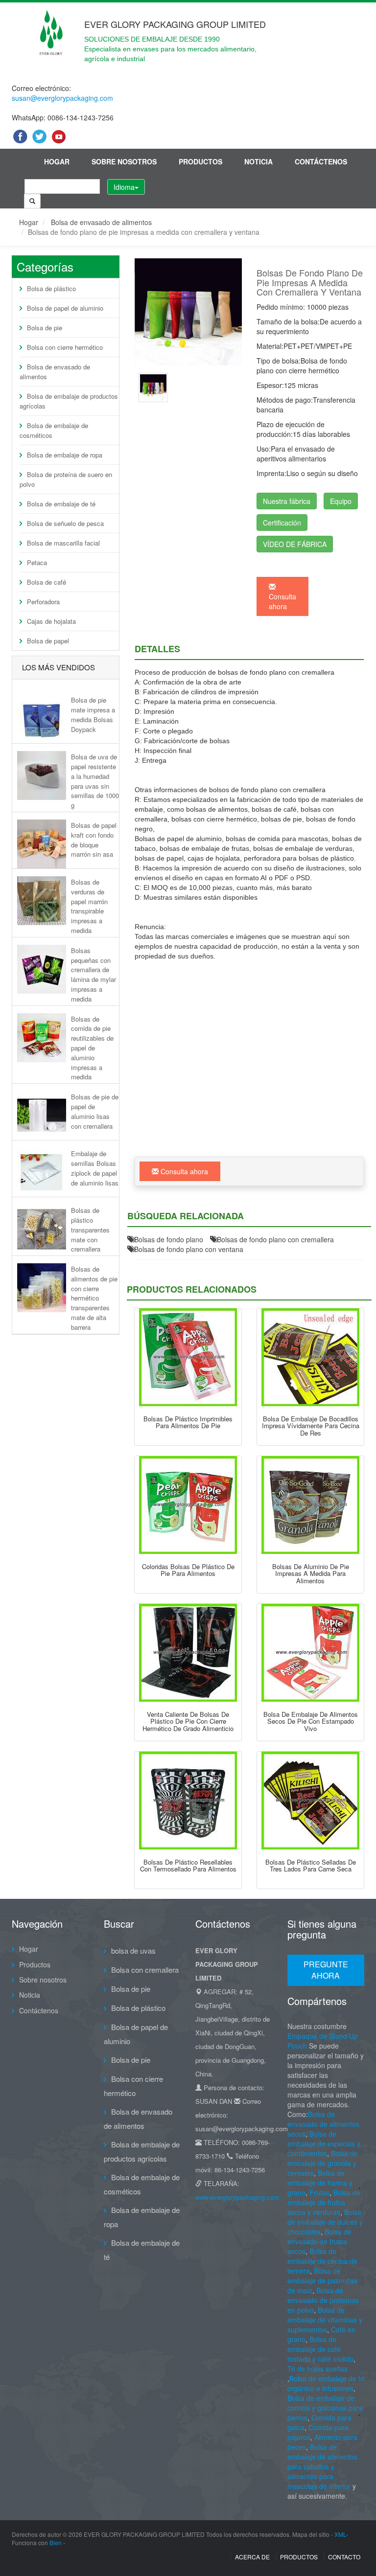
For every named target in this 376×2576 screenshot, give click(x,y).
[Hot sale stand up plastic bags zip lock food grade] (188, 1653)
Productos (200, 161)
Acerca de (252, 2557)
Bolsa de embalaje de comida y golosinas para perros (325, 2408)
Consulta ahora (282, 601)
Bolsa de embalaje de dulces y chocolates (325, 2222)
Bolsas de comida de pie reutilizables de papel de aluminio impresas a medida (92, 1048)
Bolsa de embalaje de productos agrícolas (69, 401)
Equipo (341, 501)
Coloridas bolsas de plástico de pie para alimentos (188, 1570)
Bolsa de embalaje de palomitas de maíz (322, 2280)
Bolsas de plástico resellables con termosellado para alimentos (188, 1865)
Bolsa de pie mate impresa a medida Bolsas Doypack (93, 714)
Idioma (124, 187)
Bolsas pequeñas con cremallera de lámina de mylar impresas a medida (94, 975)
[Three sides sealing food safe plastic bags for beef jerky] (310, 1801)
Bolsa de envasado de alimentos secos (323, 2124)
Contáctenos (321, 161)
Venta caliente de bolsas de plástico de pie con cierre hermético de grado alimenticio (188, 1721)
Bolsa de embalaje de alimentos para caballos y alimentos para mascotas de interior (322, 2466)
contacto (344, 2557)
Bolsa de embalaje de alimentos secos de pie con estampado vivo (311, 1721)
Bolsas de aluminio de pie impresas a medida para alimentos (311, 1573)
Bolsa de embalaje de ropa (65, 455)
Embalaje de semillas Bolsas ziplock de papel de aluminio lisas (95, 1168)
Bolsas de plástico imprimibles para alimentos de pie (188, 1422)
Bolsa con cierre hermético (65, 347)
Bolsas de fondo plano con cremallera (275, 1239)
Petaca (37, 562)
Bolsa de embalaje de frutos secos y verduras (324, 2202)
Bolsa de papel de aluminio (65, 308)
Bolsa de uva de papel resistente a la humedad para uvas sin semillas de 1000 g (95, 781)
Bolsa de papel (48, 641)
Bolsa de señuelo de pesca (65, 523)
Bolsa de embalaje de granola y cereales (323, 2163)
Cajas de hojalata (51, 621)
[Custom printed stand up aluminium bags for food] (310, 1505)
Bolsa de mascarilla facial (63, 543)
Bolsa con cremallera (145, 1970)
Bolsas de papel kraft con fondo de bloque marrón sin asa (94, 840)
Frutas (319, 2192)
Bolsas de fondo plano (169, 1239)
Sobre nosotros (124, 161)
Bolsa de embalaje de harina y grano (320, 2183)
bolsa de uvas (133, 1950)
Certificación (282, 523)
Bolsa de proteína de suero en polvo (66, 479)
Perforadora (43, 602)
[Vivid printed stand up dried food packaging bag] (310, 1653)
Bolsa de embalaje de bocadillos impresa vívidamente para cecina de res (311, 1426)
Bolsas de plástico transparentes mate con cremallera (90, 1230)
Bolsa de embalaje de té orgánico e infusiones (326, 2383)
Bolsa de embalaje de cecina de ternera (322, 2261)
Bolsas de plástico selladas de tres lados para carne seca (311, 1865)
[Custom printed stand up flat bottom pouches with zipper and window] (153, 386)
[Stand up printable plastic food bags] (188, 1357)
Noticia (258, 161)
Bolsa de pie (45, 328)
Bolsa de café (47, 582)
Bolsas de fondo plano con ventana (189, 1249)
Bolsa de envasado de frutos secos (319, 2241)
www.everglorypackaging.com (237, 2197)
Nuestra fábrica (287, 501)
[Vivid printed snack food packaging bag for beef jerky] (310, 1357)
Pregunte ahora (326, 1970)
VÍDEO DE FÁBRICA (295, 544)
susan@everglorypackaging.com (62, 98)
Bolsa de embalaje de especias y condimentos (324, 2143)
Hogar (57, 161)
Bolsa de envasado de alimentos (101, 222)
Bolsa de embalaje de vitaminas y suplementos (325, 2320)
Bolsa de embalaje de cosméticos (54, 430)
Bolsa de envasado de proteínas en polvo (323, 2300)
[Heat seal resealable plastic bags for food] (188, 1801)
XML (340, 2534)
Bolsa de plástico (51, 288)
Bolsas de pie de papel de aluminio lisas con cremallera (95, 1111)
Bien (56, 2542)
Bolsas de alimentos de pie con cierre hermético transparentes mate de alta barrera (94, 1298)
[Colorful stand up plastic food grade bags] (188, 1505)
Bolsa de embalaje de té (61, 504)
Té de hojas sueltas (317, 2369)
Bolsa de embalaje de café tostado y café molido (320, 2349)
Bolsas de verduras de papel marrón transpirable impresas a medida (89, 906)
